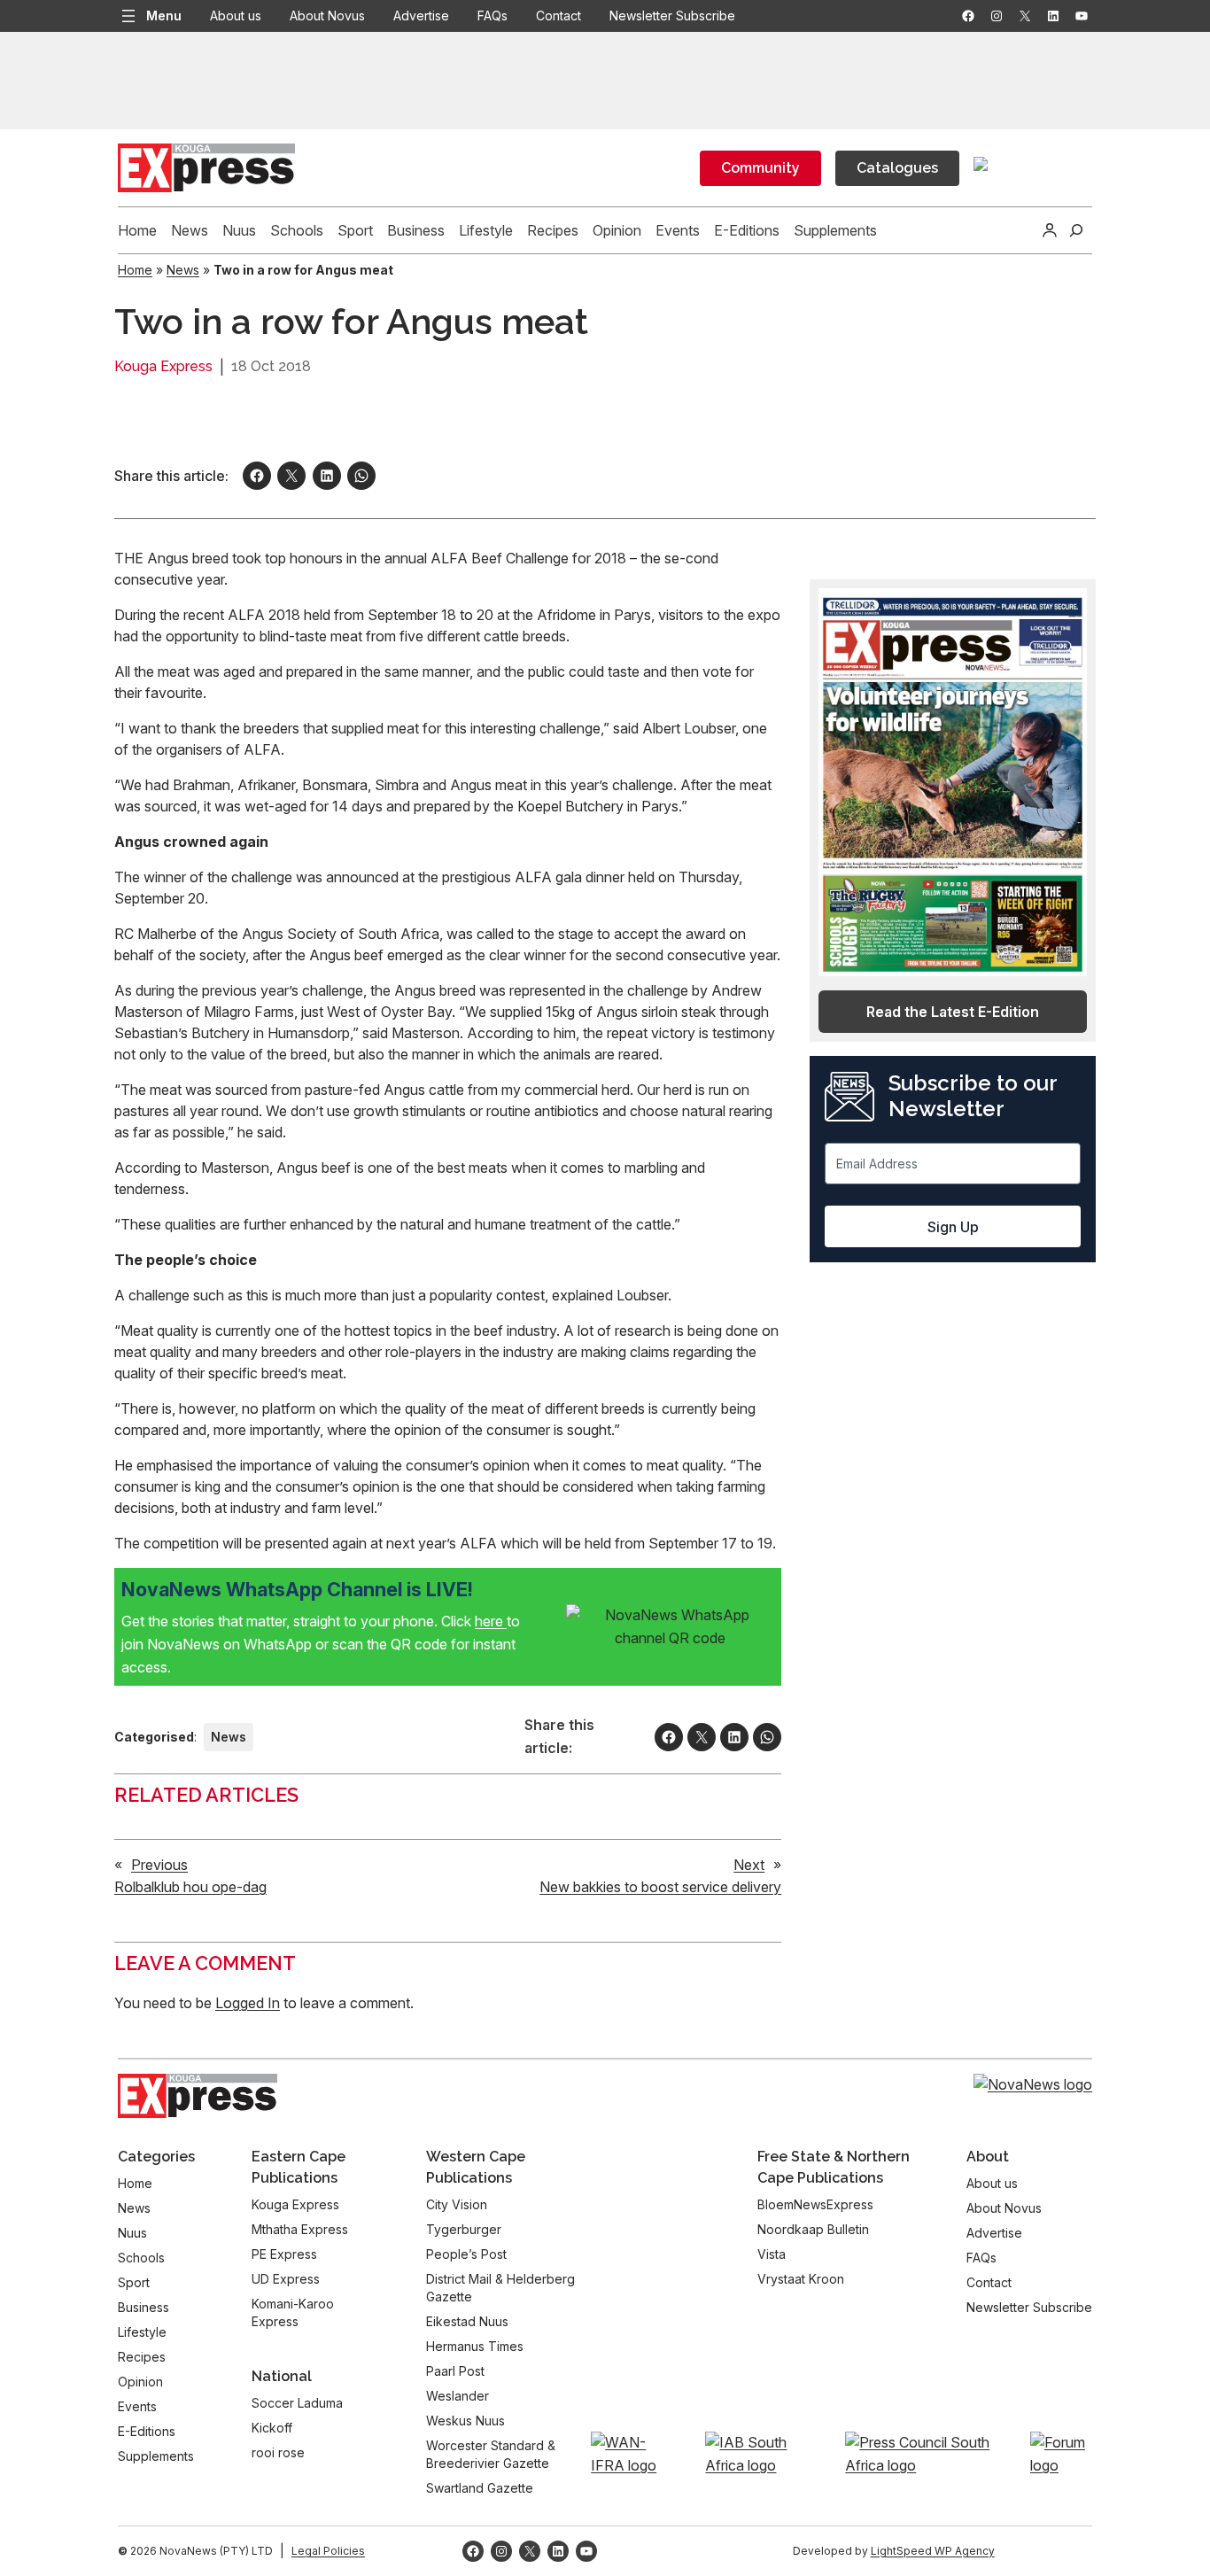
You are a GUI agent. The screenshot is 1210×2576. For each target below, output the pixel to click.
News (183, 270)
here (491, 1621)
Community (760, 168)
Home (135, 270)
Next (749, 1865)
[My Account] (1050, 230)
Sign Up (953, 1227)
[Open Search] (1076, 230)
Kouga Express (163, 366)
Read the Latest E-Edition (953, 1012)
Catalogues (897, 168)
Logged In (248, 2003)
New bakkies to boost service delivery (660, 1887)
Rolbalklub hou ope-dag (190, 1887)
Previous (159, 1865)
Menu (164, 16)
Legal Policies (328, 2551)
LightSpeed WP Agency (933, 2551)
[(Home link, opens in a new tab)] (198, 2096)
